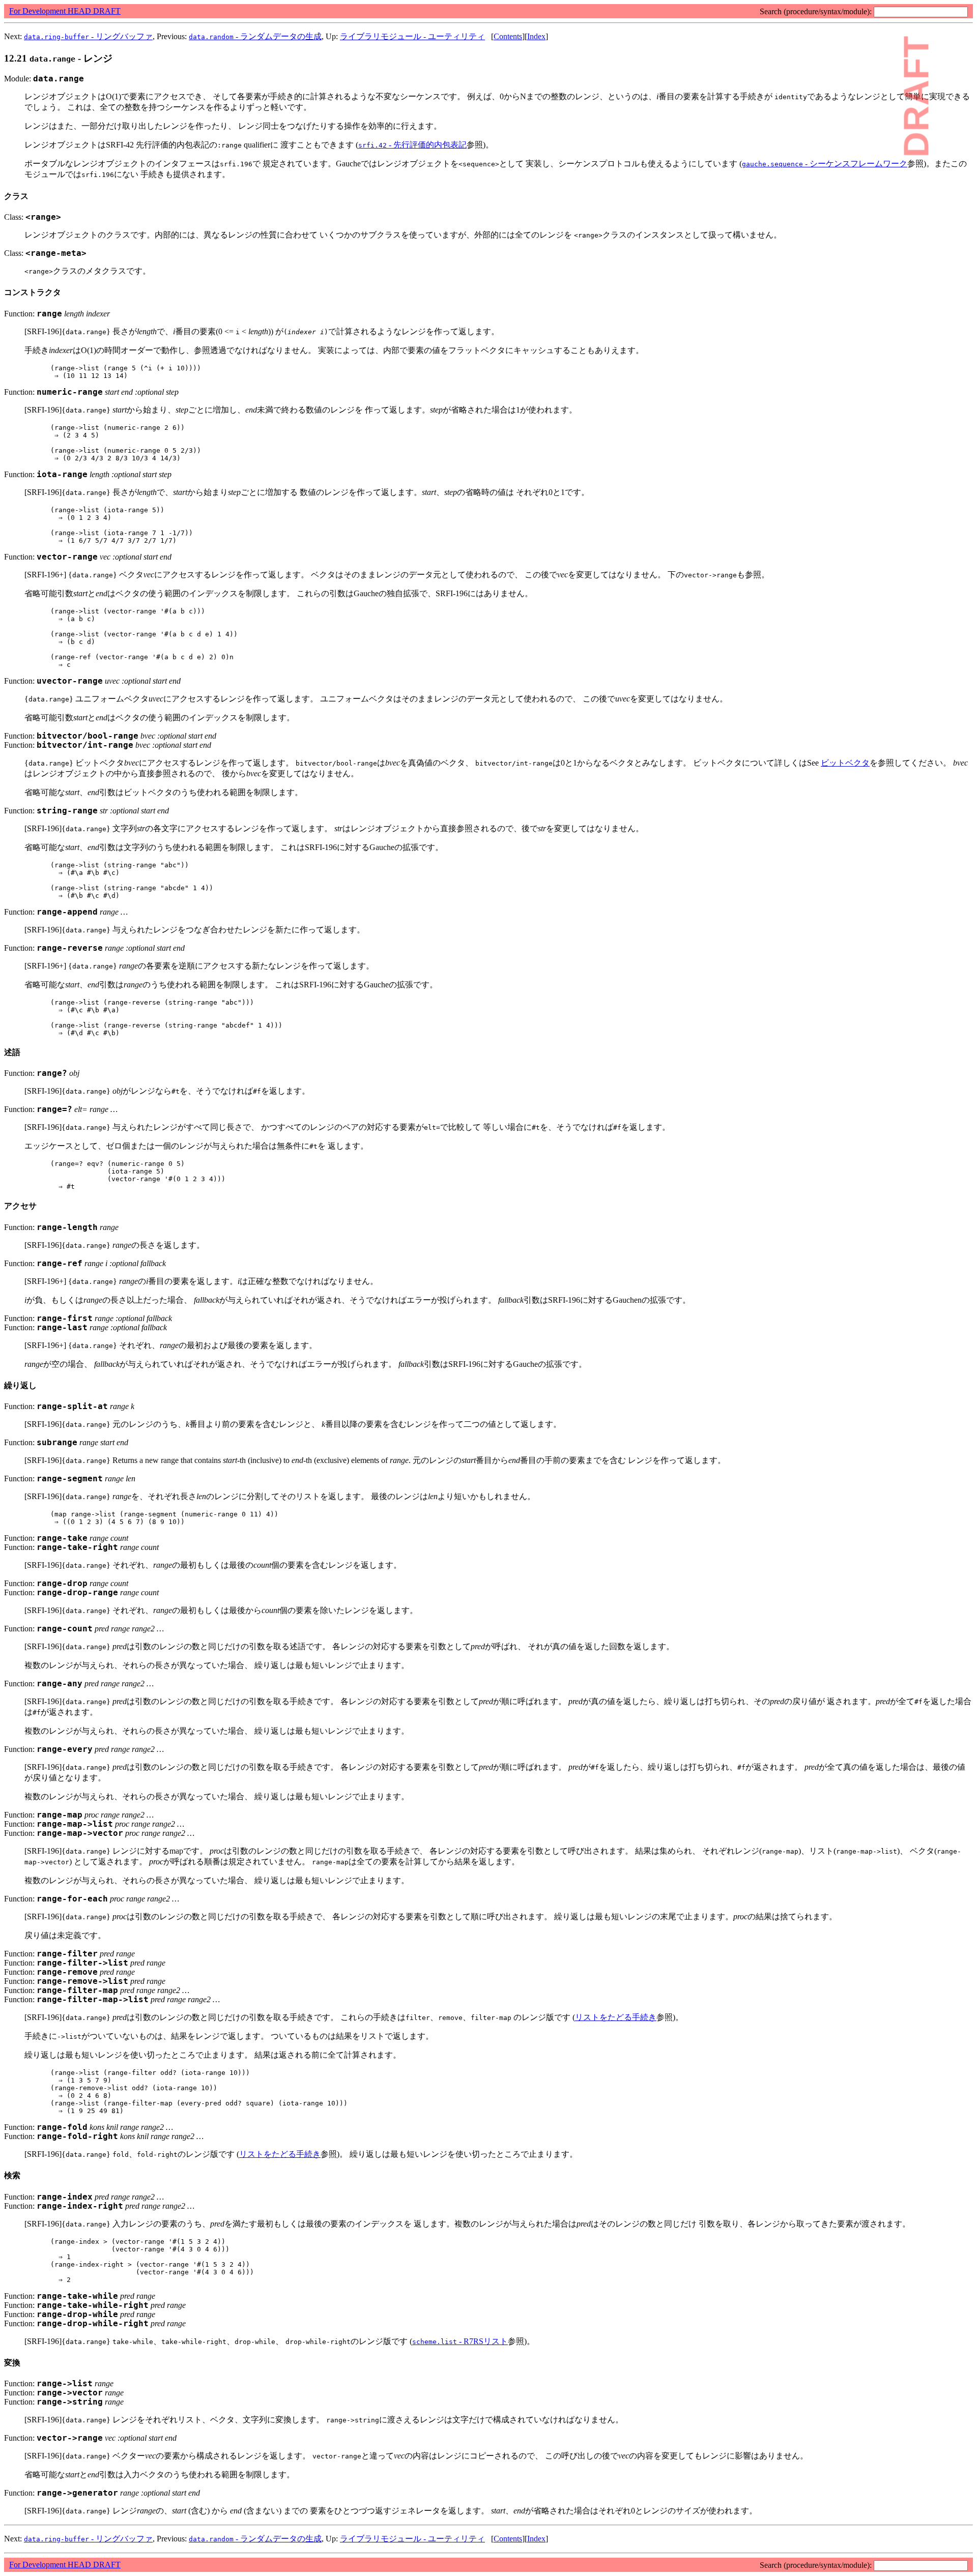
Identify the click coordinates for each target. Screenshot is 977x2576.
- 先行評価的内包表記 (412, 145)
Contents (508, 36)
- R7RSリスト (460, 2341)
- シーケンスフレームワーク (825, 164)
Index (536, 36)
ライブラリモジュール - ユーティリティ (412, 36)
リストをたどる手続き (616, 2017)
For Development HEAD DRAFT (65, 11)
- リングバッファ (88, 36)
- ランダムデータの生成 (255, 36)
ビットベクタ (845, 763)
